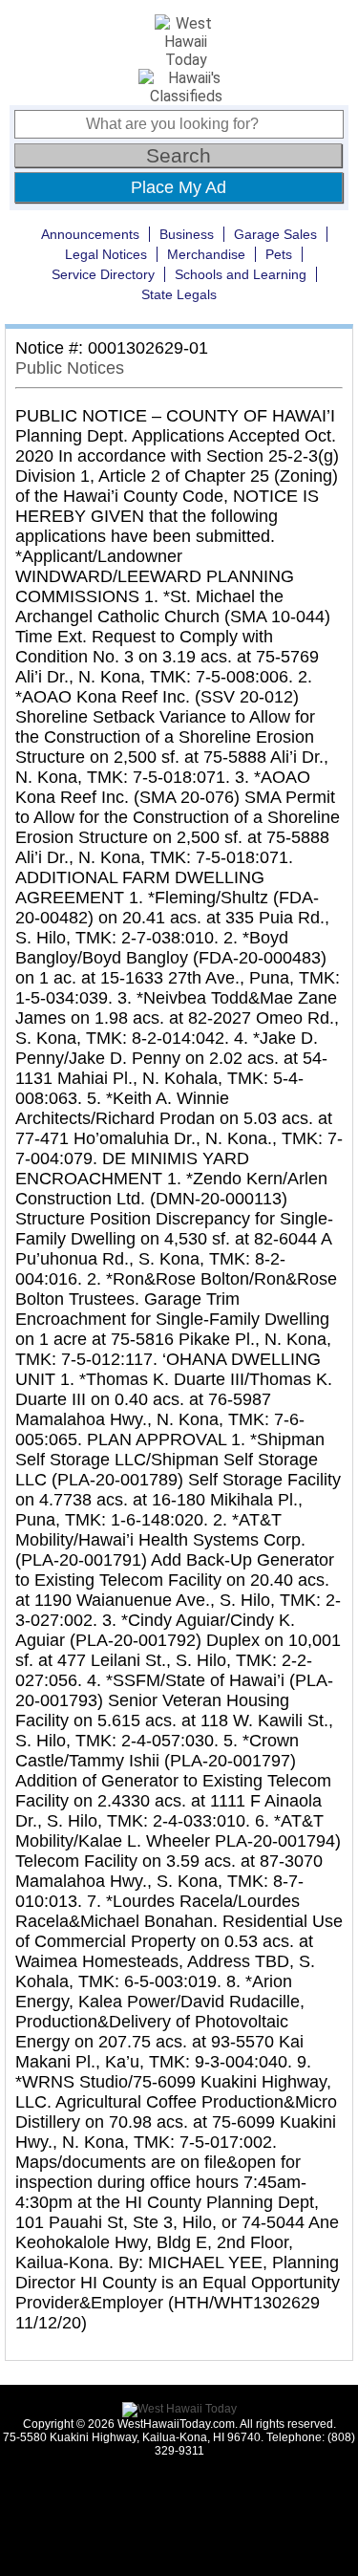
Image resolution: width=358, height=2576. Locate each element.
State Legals (179, 294)
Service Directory (103, 274)
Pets (279, 254)
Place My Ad (179, 187)
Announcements (90, 234)
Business (187, 234)
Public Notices (70, 368)
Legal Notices (106, 254)
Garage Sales (275, 234)
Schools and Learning (241, 274)
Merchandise (206, 254)
